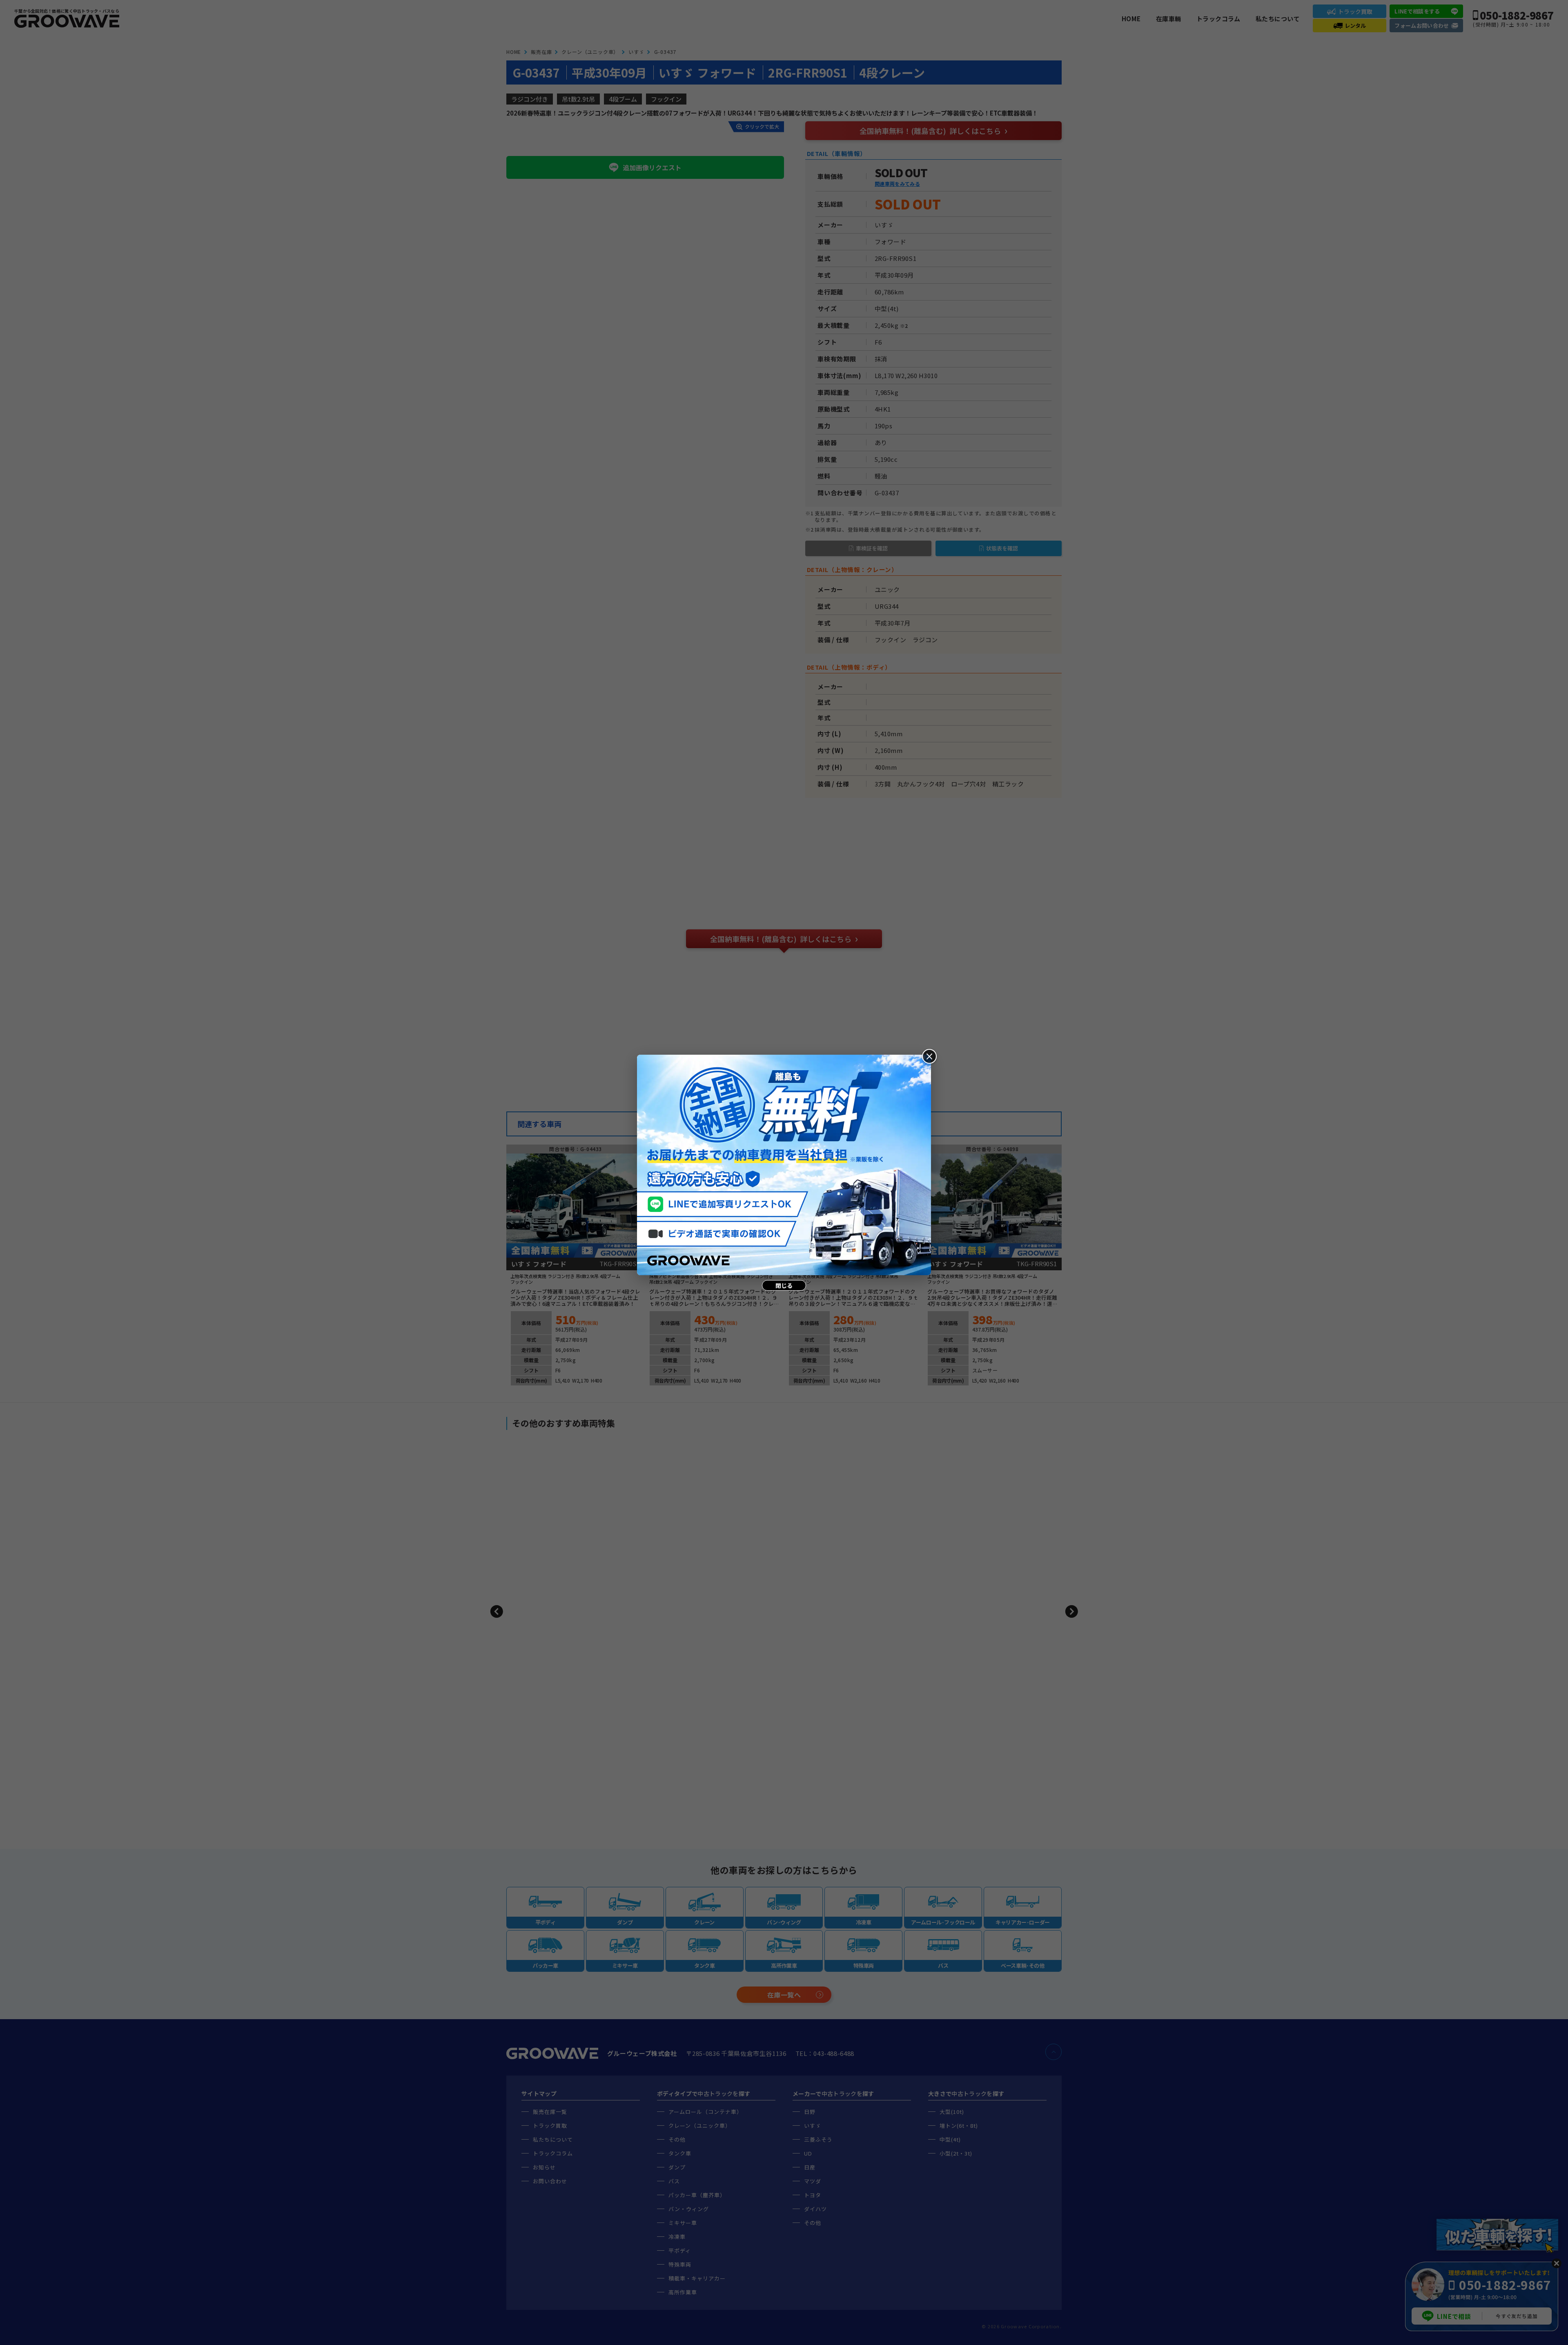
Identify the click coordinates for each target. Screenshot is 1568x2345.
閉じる (784, 1285)
